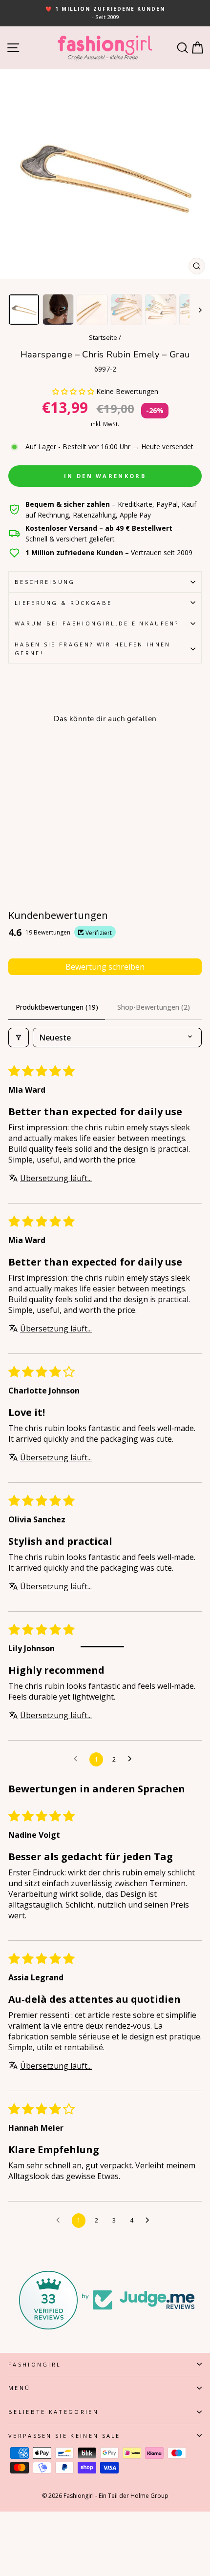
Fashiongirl (35, 2364)
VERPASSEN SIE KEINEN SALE (64, 2436)
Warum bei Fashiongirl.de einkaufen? (97, 623)
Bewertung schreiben (105, 967)
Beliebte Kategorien (53, 2412)
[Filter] (19, 1038)
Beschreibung (45, 582)
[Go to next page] (132, 1759)
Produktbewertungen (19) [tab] (57, 1007)
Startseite (103, 337)
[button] (74, 391)
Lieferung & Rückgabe (63, 603)
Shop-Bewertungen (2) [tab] (154, 1007)
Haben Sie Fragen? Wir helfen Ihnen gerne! (93, 649)
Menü (19, 2388)
